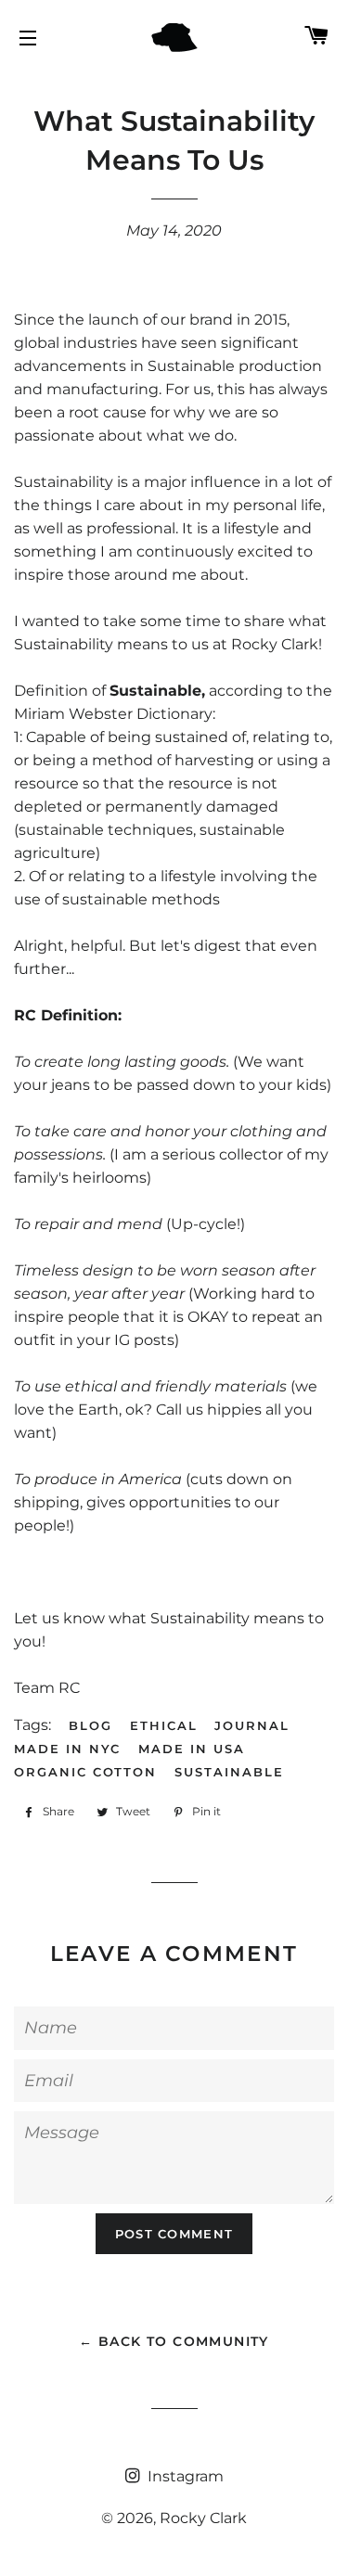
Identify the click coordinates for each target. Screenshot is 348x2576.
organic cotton (85, 1772)
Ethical (164, 1725)
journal (252, 1725)
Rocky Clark (203, 2518)
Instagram (184, 2476)
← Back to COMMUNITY (174, 2341)
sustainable (229, 1772)
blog (90, 1725)
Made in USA (191, 1749)
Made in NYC (67, 1749)
